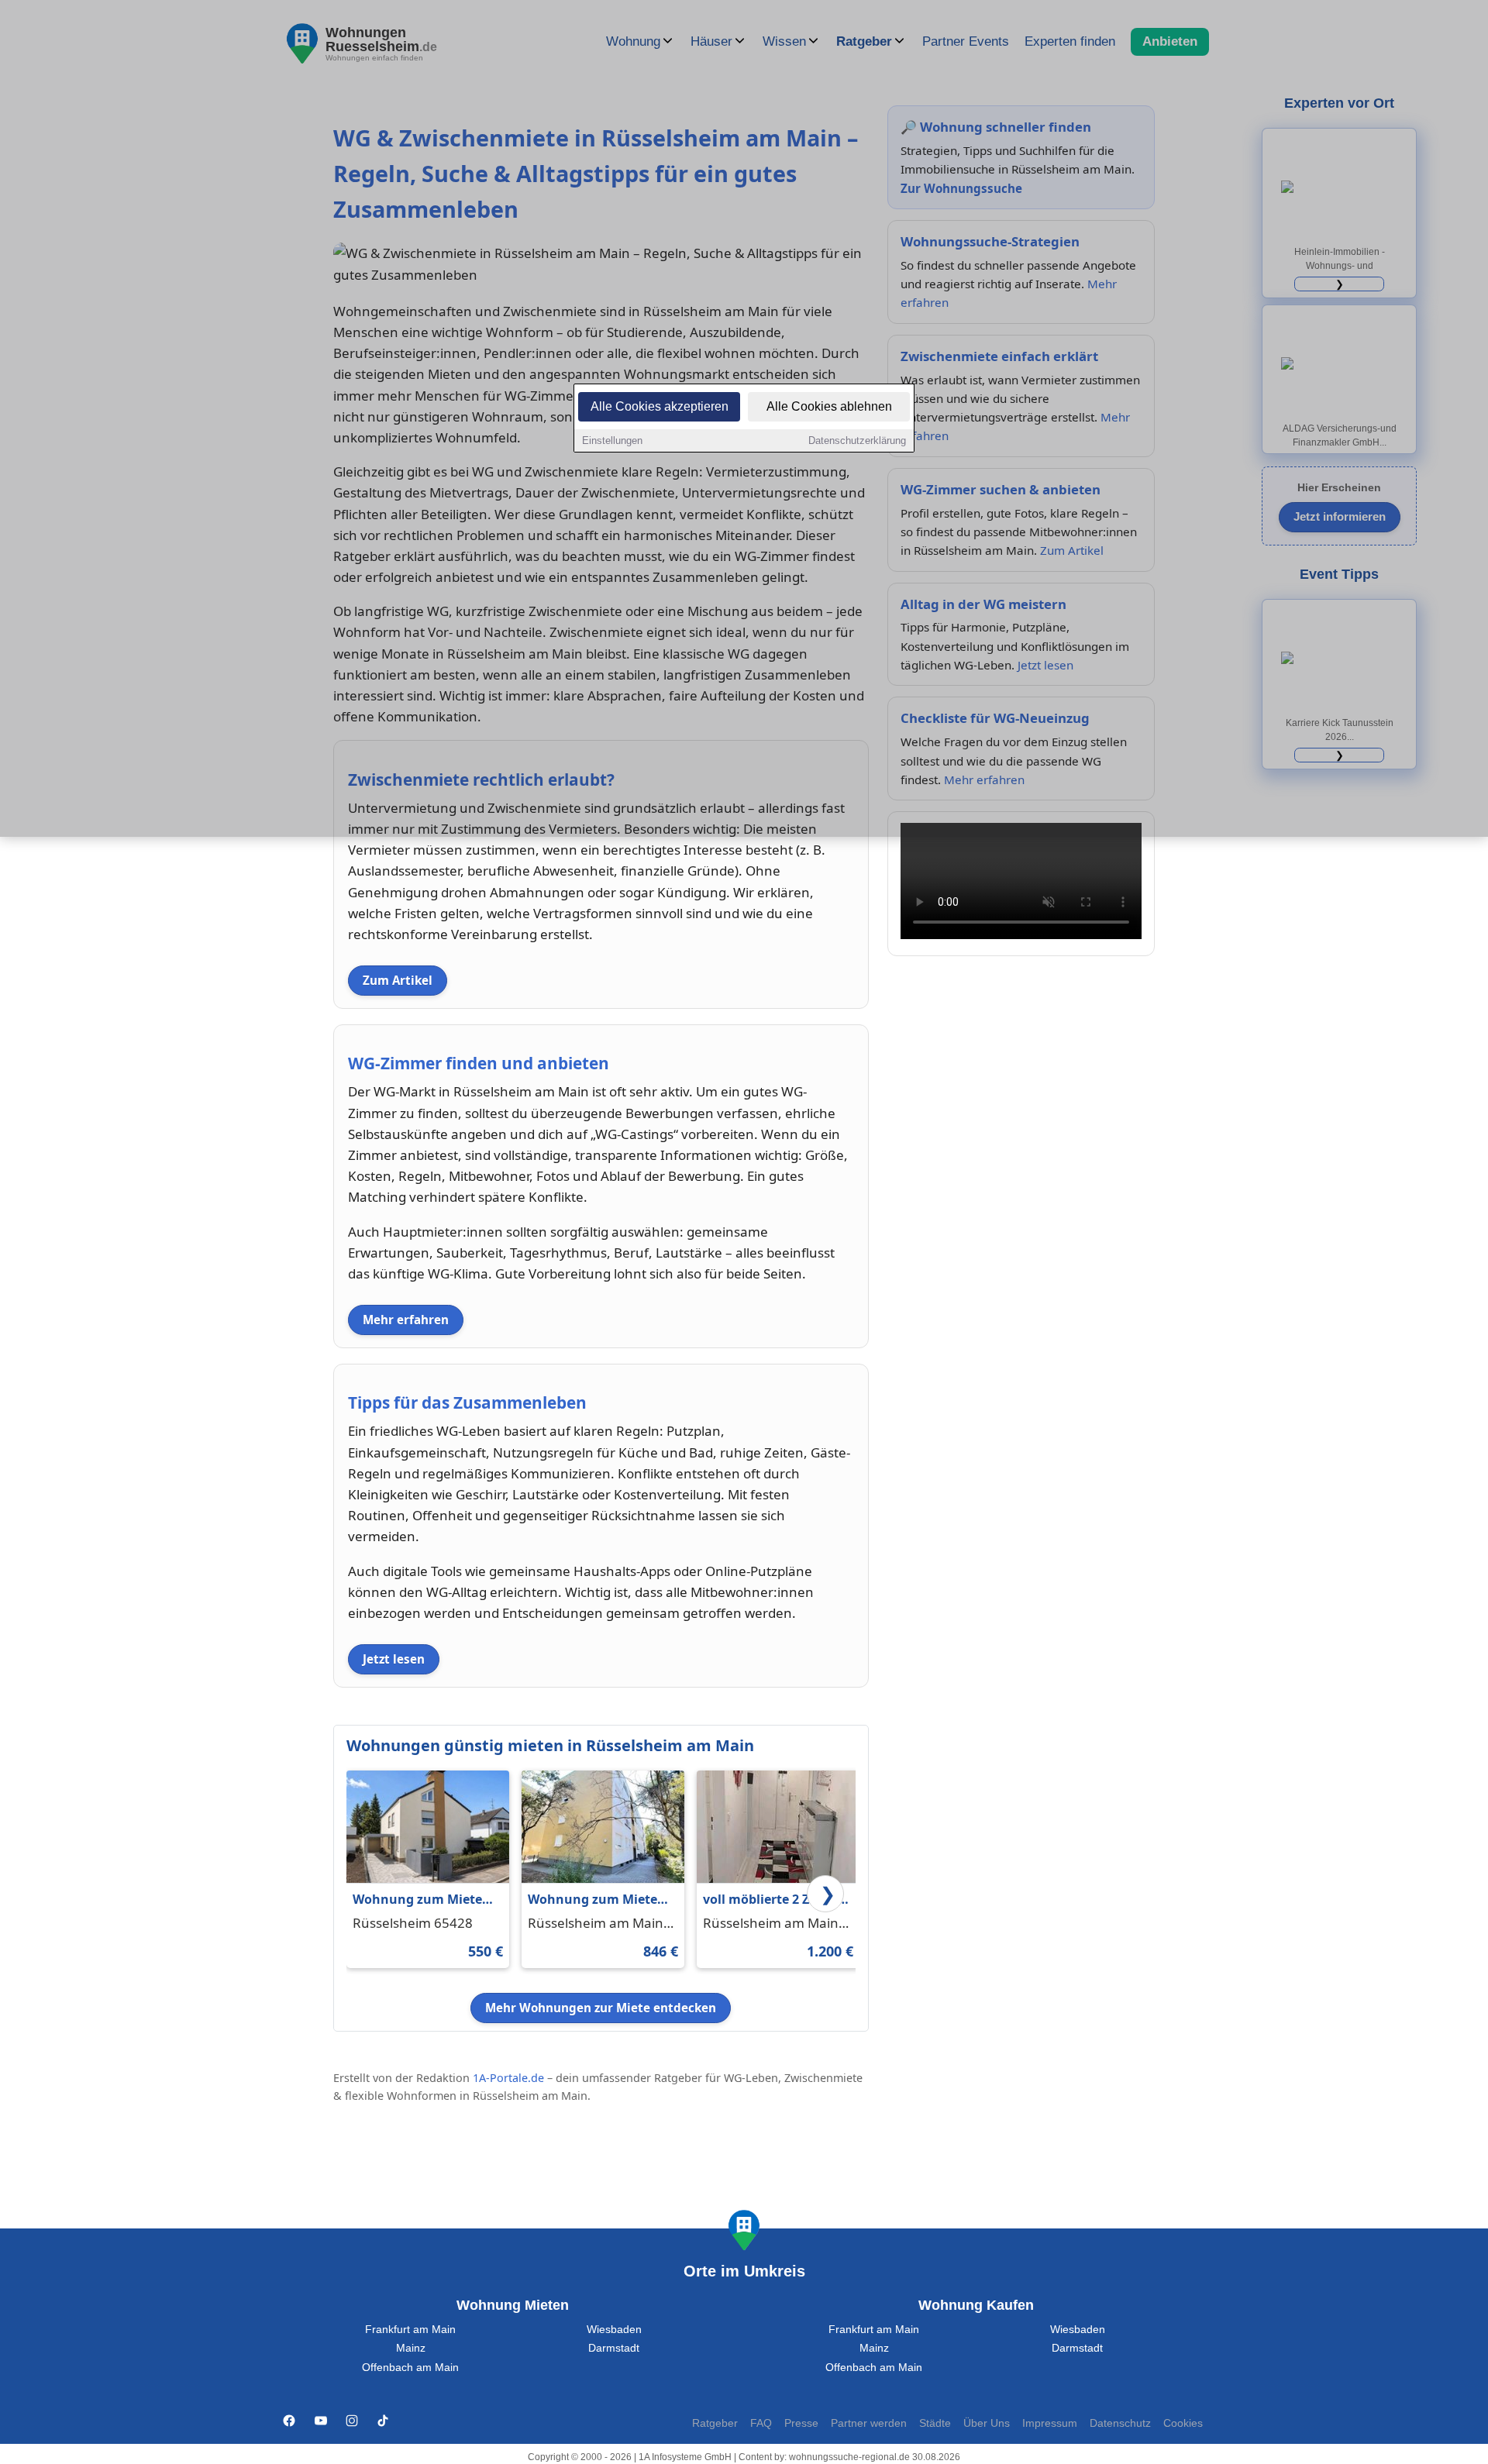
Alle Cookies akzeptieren (660, 406)
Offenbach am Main (410, 2368)
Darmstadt (614, 2348)
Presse (801, 2423)
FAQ (761, 2423)
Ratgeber (715, 2423)
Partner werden (869, 2423)
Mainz (411, 2348)
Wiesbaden (614, 2330)
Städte (935, 2423)
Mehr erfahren (406, 1320)
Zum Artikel (398, 980)
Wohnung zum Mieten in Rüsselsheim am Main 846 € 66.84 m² (597, 1900)
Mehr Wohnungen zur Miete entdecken (601, 2008)
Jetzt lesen (394, 1659)
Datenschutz (1120, 2423)
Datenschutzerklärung (857, 440)
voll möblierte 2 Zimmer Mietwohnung (777, 1900)
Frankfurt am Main (410, 2330)
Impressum (1050, 2423)
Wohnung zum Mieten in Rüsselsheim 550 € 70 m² (425, 1900)
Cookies (1183, 2423)
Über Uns (987, 2423)
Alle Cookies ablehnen (829, 406)
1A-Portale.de (508, 2078)
